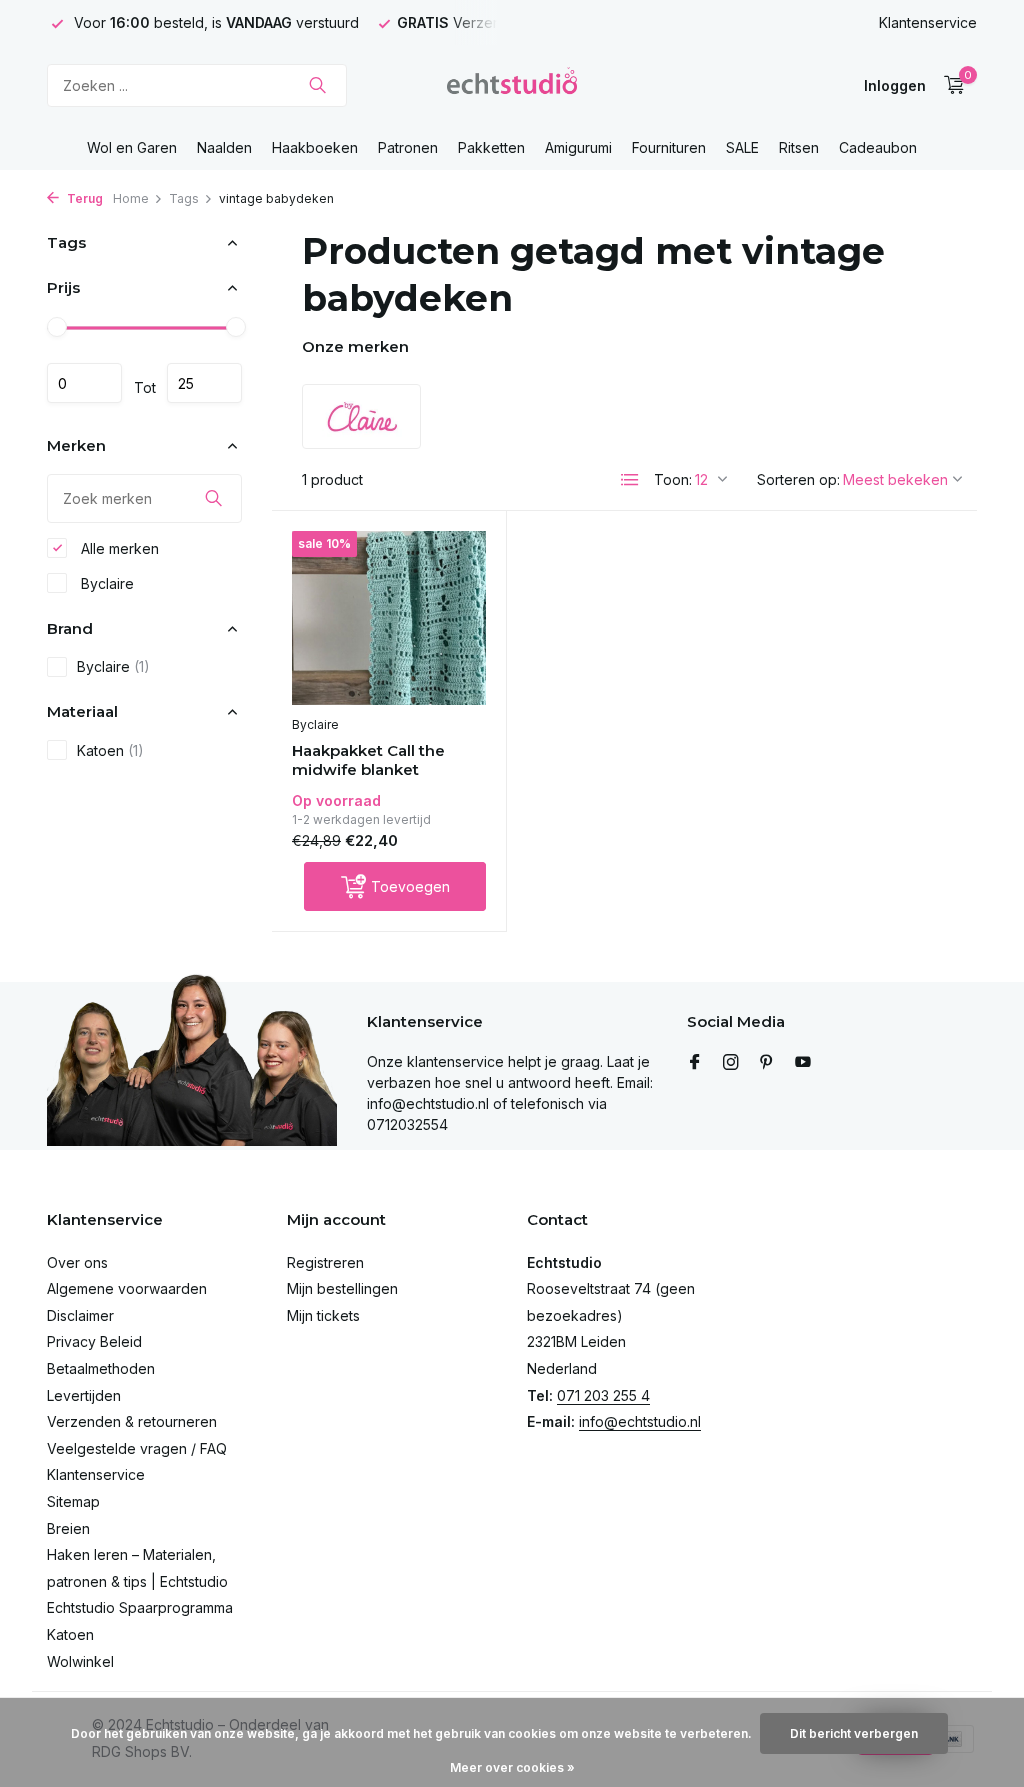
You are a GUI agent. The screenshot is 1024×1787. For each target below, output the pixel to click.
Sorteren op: (798, 479)
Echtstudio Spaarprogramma (140, 1607)
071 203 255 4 (603, 1395)
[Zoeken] (317, 85)
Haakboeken (315, 147)
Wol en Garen (132, 147)
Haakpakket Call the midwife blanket (368, 760)
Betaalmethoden (101, 1368)
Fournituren (669, 147)
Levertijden (84, 1395)
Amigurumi (578, 147)
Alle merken (118, 548)
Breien (68, 1528)
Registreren (325, 1262)
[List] (630, 480)
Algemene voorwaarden (127, 1288)
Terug (83, 198)
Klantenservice (928, 22)
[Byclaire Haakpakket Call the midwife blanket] (389, 618)
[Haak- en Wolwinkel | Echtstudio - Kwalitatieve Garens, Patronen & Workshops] (512, 85)
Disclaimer (80, 1315)
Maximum (204, 383)
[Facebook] (695, 1063)
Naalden (224, 147)
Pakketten (491, 147)
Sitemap (73, 1501)
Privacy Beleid (94, 1341)
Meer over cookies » (512, 1767)
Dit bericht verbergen (854, 1733)
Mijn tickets (323, 1315)
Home (131, 198)
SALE (742, 147)
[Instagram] (731, 1063)
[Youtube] (803, 1063)
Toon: (673, 479)
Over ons (77, 1262)
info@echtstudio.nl (640, 1421)
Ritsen (799, 147)
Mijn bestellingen (342, 1288)
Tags (184, 198)
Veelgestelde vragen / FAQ (137, 1448)
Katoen (110, 750)
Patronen (408, 147)
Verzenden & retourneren (132, 1421)
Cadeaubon (878, 147)
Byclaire (105, 583)
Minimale (84, 383)
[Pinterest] (767, 1063)
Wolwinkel (80, 1661)
